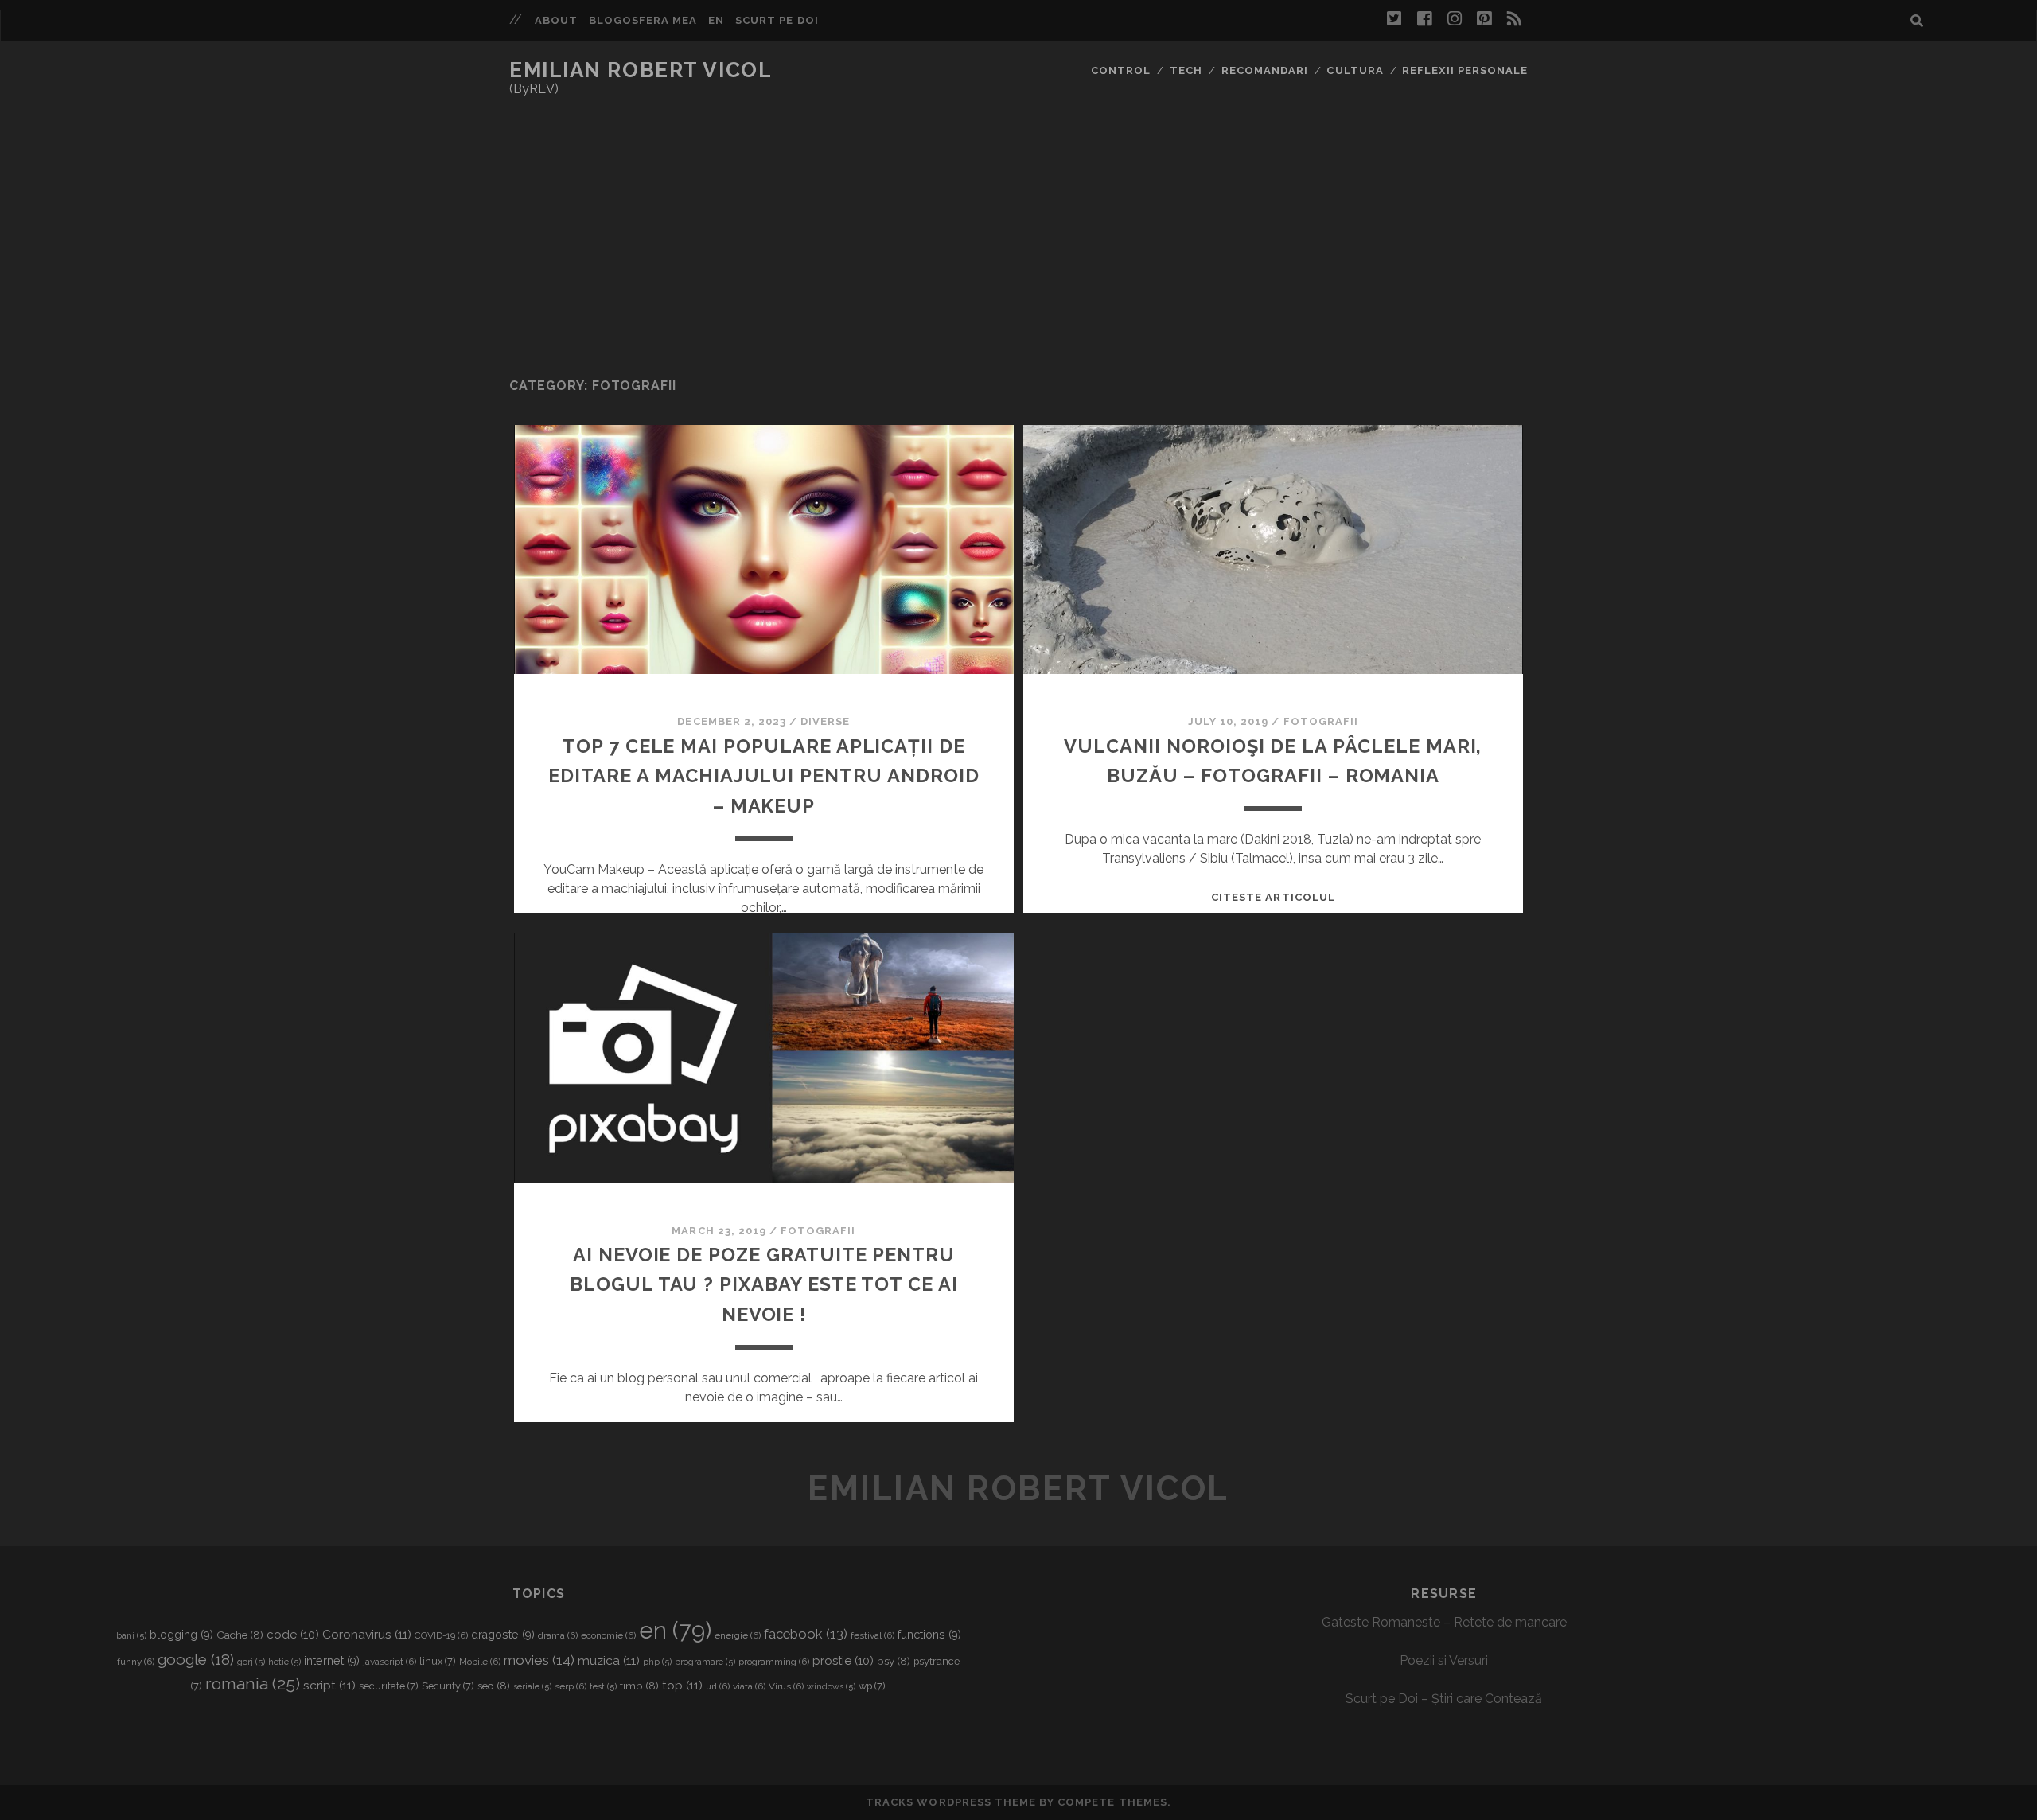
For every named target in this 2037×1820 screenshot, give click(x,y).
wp (872, 1686)
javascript (389, 1662)
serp (571, 1686)
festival (872, 1635)
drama (558, 1635)
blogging (181, 1635)
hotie (284, 1662)
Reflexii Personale (1465, 70)
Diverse (825, 721)
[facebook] (1424, 19)
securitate (389, 1686)
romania (253, 1684)
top (682, 1685)
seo (494, 1686)
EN (716, 20)
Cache (240, 1635)
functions (929, 1635)
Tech (1186, 70)
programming (774, 1662)
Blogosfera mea (643, 20)
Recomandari (1265, 70)
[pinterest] (1484, 19)
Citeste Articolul (1273, 897)
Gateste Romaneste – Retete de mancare (1444, 1622)
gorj (251, 1662)
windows (831, 1686)
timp (639, 1686)
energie (738, 1635)
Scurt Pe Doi (777, 20)
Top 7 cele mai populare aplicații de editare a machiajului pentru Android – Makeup (763, 777)
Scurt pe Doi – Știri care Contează (1444, 1699)
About (556, 20)
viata (749, 1686)
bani (131, 1635)
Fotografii (1321, 721)
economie (608, 1635)
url (718, 1686)
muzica (609, 1660)
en (675, 1630)
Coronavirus (367, 1634)
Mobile (480, 1662)
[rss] (1514, 19)
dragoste (503, 1635)
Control (1121, 70)
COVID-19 (441, 1635)
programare (705, 1662)
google (196, 1659)
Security (448, 1686)
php (657, 1662)
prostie (843, 1661)
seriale (532, 1686)
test (603, 1686)
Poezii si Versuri (1444, 1660)
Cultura (1355, 70)
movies (539, 1660)
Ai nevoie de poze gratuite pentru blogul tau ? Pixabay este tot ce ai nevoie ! (764, 1285)
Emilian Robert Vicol (641, 70)
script (329, 1685)
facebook (806, 1634)
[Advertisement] (1018, 238)
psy (894, 1661)
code (293, 1635)
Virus (786, 1686)
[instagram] (1455, 19)
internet (332, 1661)
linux (438, 1661)
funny (136, 1662)
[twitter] (1394, 19)
